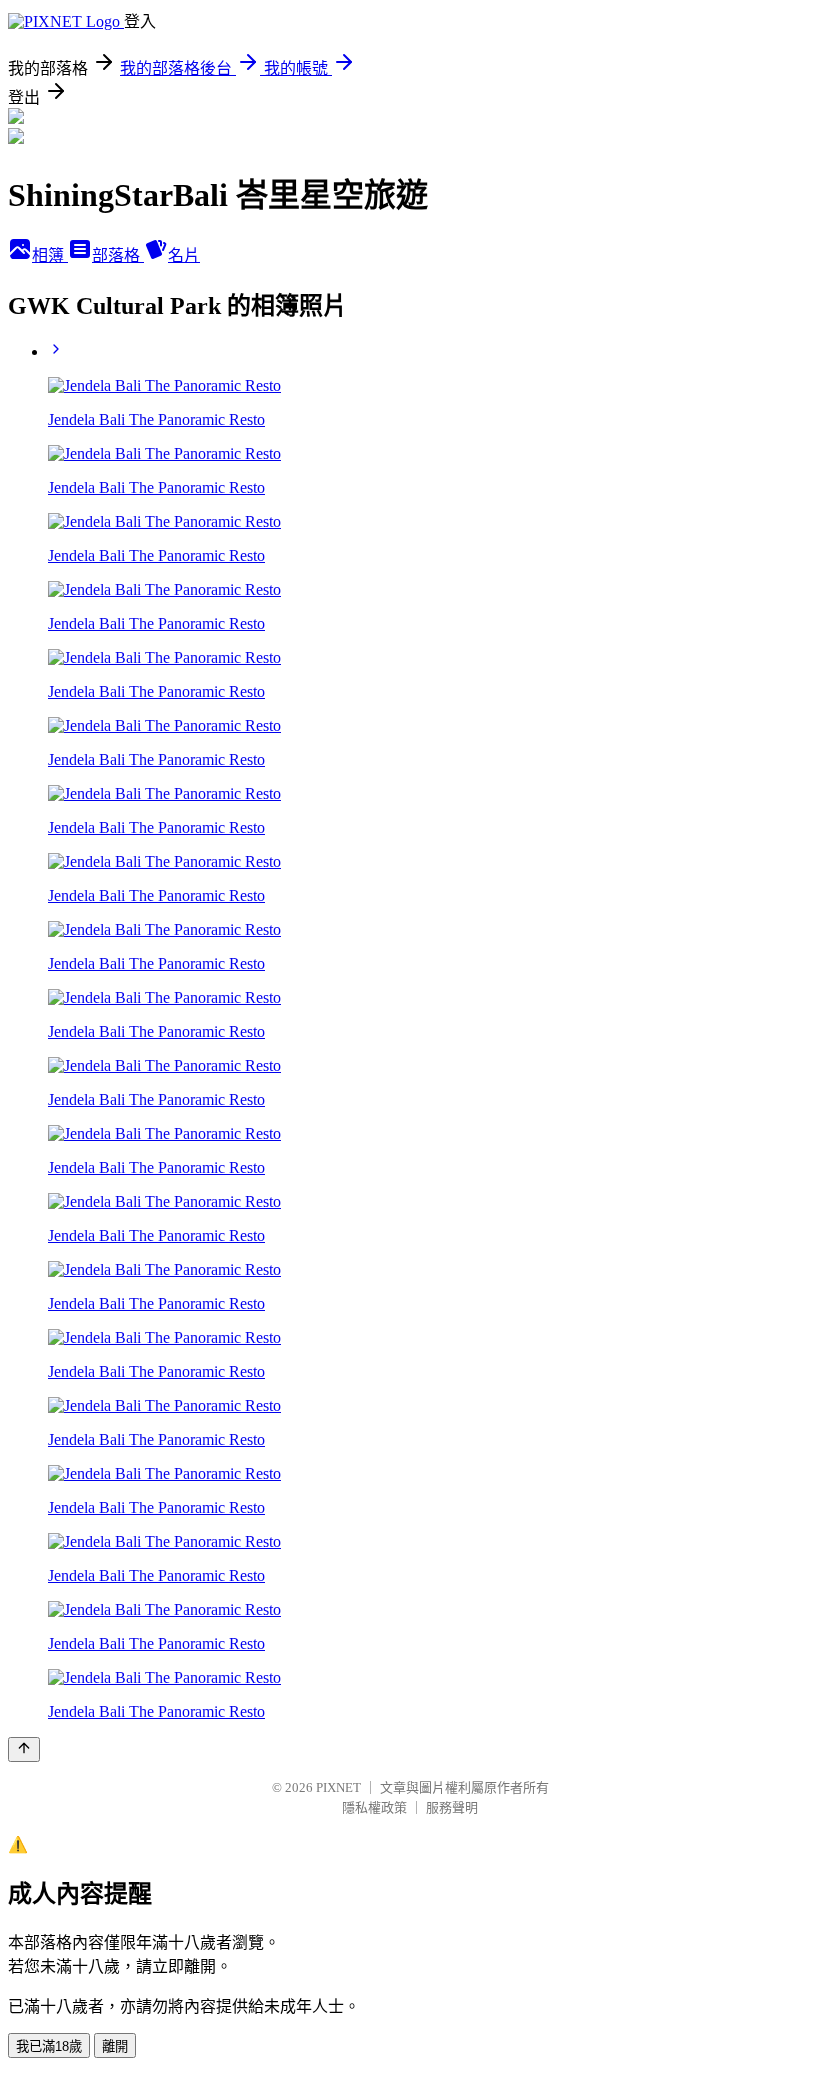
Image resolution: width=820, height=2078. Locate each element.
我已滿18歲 (49, 2046)
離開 (115, 2046)
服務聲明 (452, 1807)
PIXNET (338, 1787)
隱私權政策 (374, 1807)
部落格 (118, 255)
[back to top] (24, 1749)
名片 (184, 255)
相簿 (50, 255)
